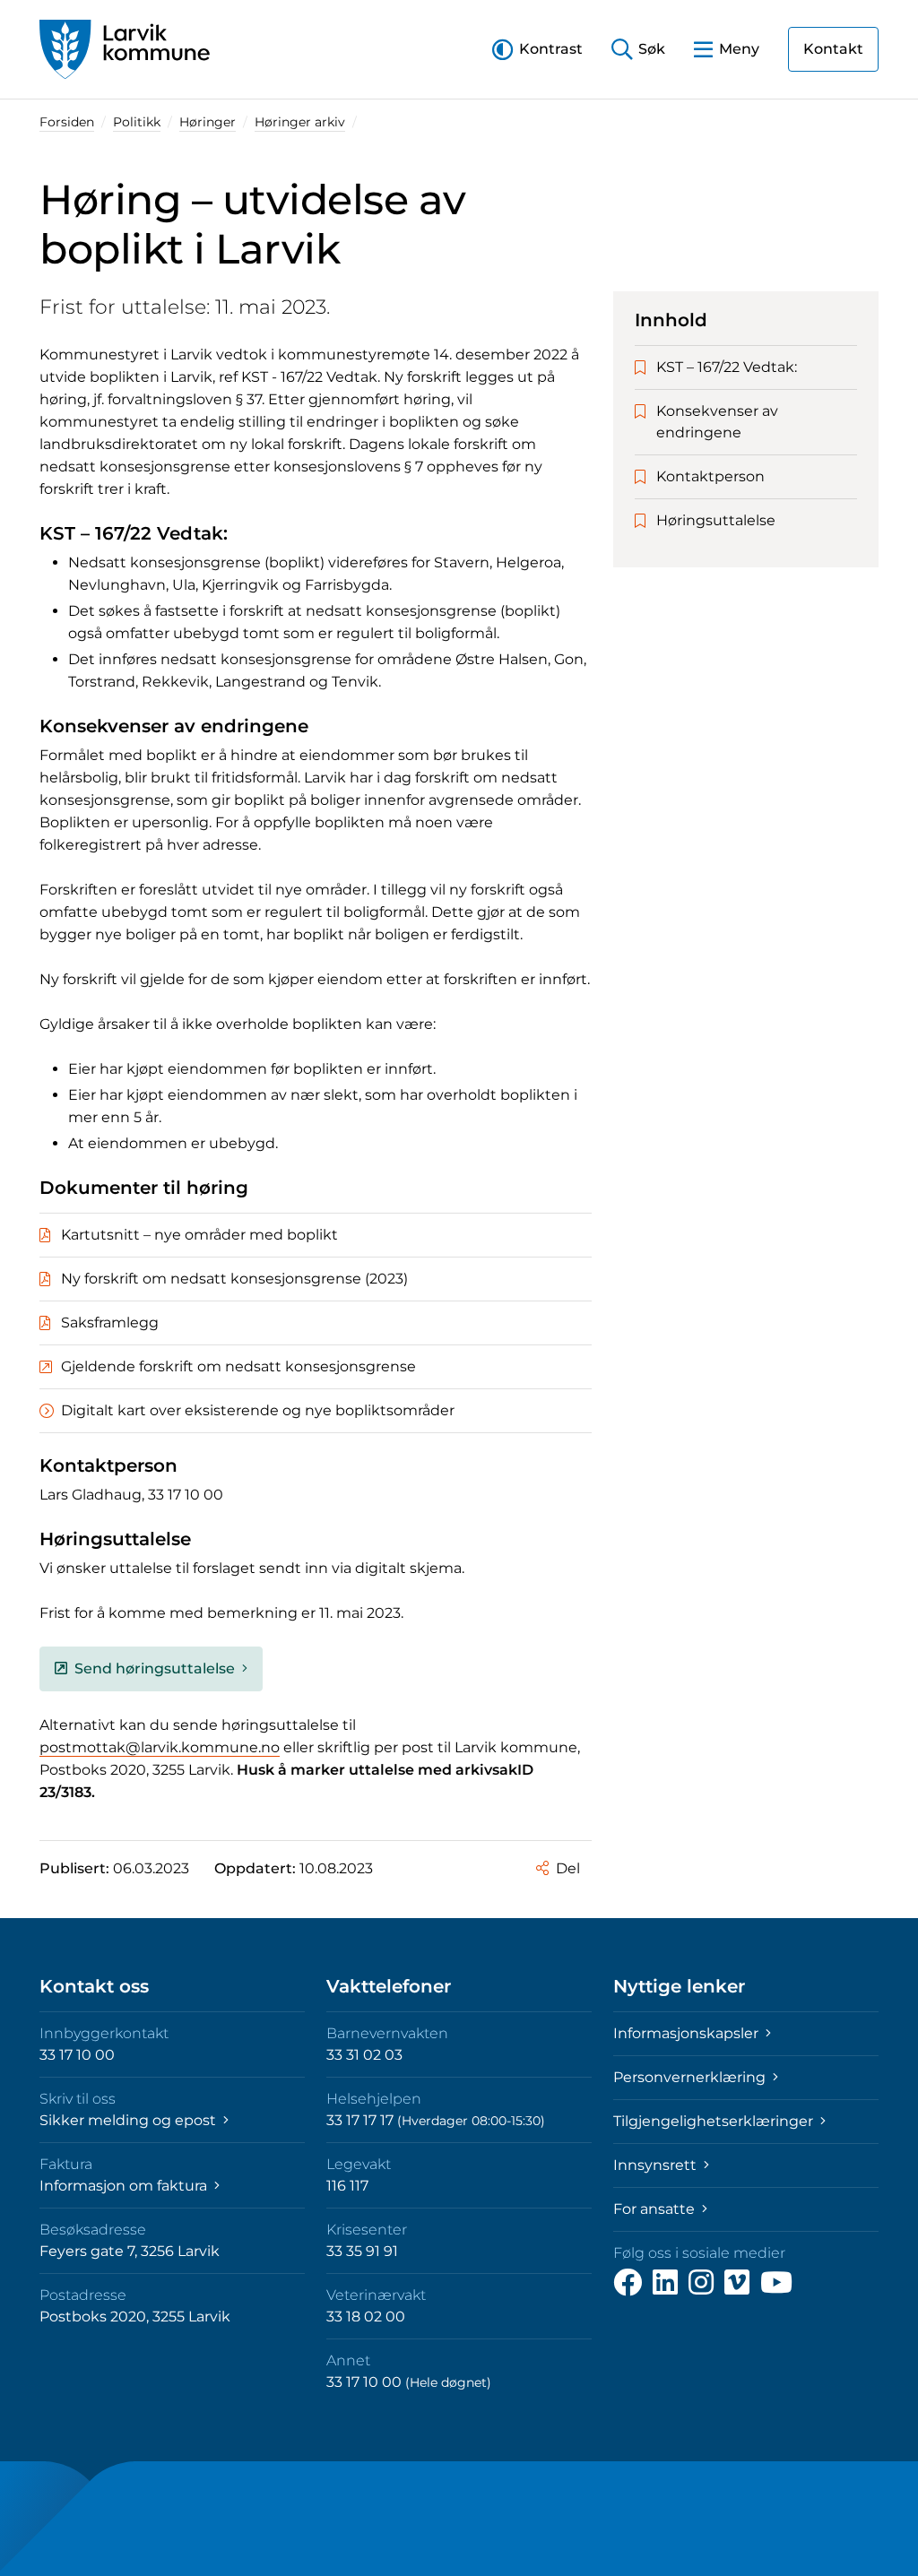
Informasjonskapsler (688, 2033)
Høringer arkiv (300, 122)
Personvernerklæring (691, 2077)
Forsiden (67, 122)
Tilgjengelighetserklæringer (715, 2121)
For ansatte (656, 2209)
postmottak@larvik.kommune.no (160, 1747)
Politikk (137, 122)
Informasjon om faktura (125, 2186)
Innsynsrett (657, 2165)
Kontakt (833, 49)
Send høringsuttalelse (155, 1668)
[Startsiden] (125, 49)
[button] (537, 49)
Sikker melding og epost (130, 2120)
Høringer (208, 122)
